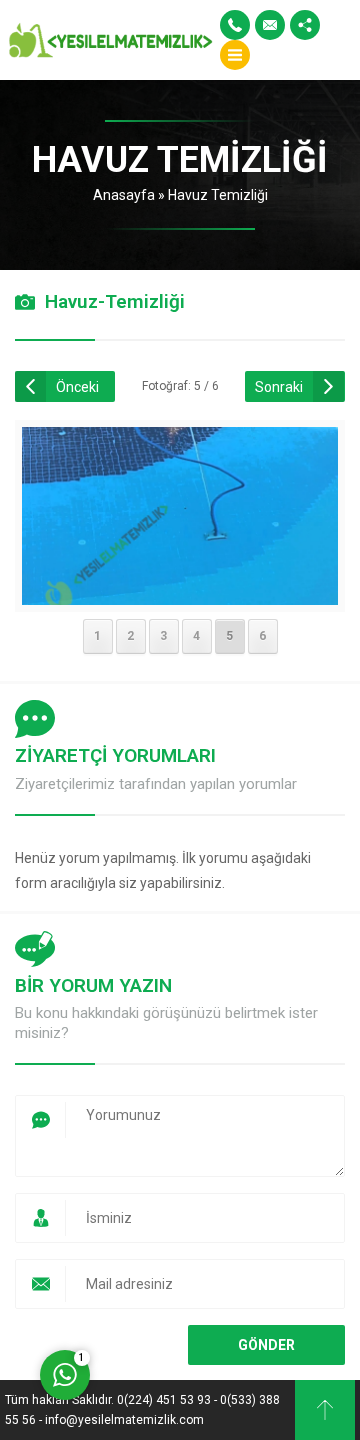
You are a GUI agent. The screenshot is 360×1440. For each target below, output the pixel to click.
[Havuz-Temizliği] (180, 592)
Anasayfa (124, 195)
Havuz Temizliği (218, 195)
